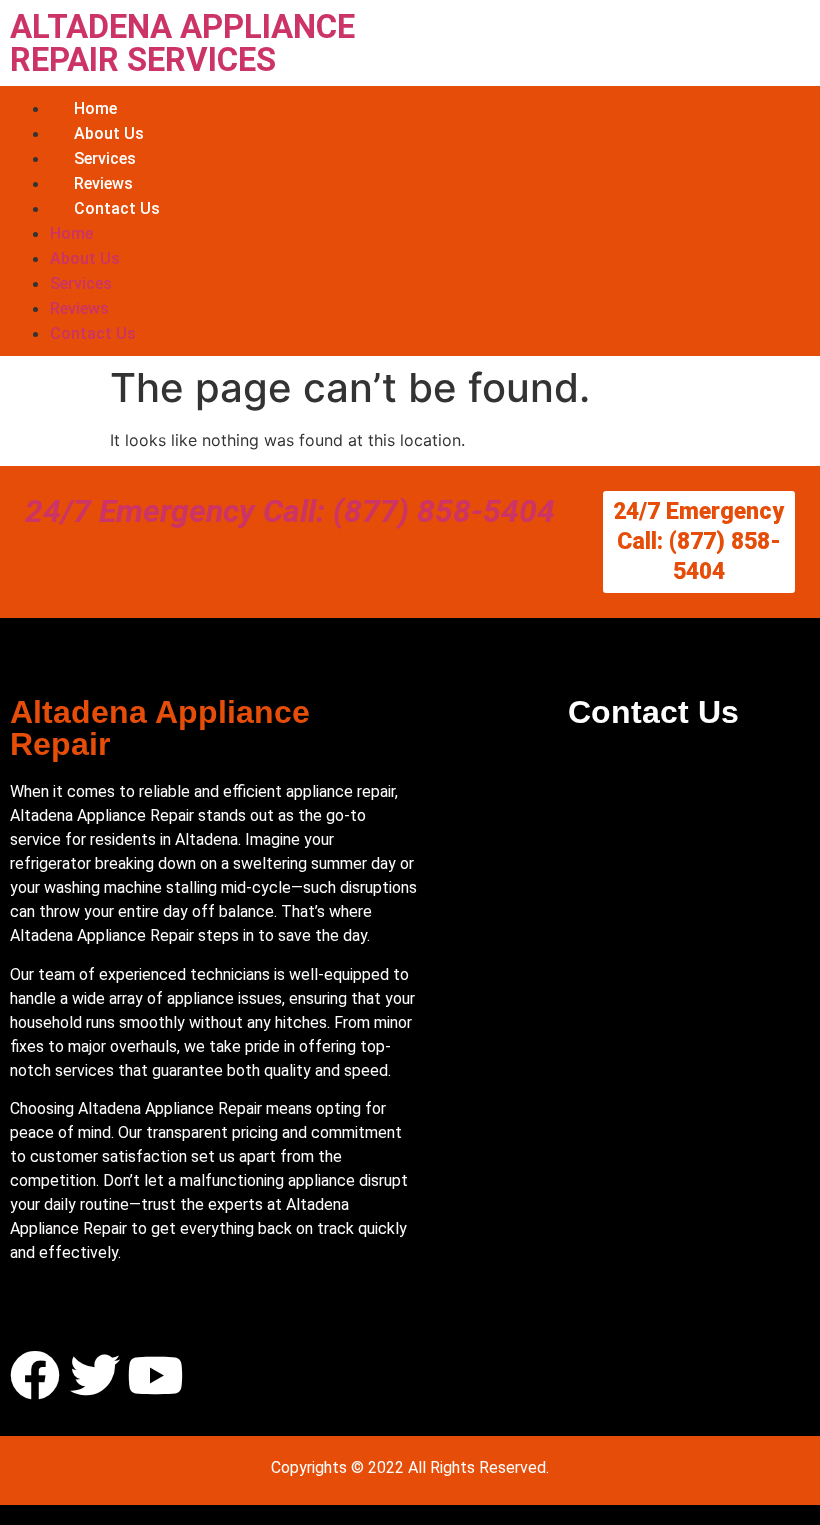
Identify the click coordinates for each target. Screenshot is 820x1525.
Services (105, 158)
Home (95, 108)
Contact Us (117, 208)
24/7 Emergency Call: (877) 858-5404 (290, 511)
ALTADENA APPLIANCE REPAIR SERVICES (182, 43)
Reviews (103, 183)
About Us (109, 133)
